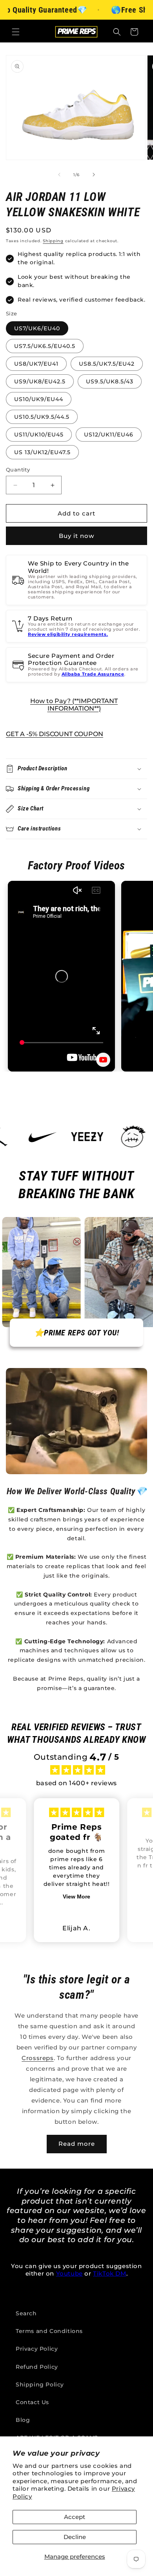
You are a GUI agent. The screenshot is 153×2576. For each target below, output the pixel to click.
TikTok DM (109, 2273)
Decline (75, 2537)
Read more (77, 2144)
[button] (16, 32)
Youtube (69, 2273)
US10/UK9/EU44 (39, 399)
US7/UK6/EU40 (37, 328)
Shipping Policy (40, 2385)
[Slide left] (59, 175)
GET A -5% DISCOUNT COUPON (55, 734)
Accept (75, 2517)
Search (26, 2313)
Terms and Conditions (49, 2331)
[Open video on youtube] (103, 1060)
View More (76, 1897)
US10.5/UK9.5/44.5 (42, 417)
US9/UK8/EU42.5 (40, 381)
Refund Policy (37, 2367)
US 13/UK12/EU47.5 (42, 452)
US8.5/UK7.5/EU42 (107, 364)
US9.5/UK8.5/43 (110, 381)
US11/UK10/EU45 (39, 435)
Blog (23, 2420)
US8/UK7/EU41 (36, 364)
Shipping (53, 241)
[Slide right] (94, 175)
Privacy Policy (37, 2349)
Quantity (18, 470)
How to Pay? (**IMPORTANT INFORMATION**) (74, 705)
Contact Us (32, 2402)
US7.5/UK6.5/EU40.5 (45, 346)
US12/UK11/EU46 (109, 435)
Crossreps (37, 2058)
